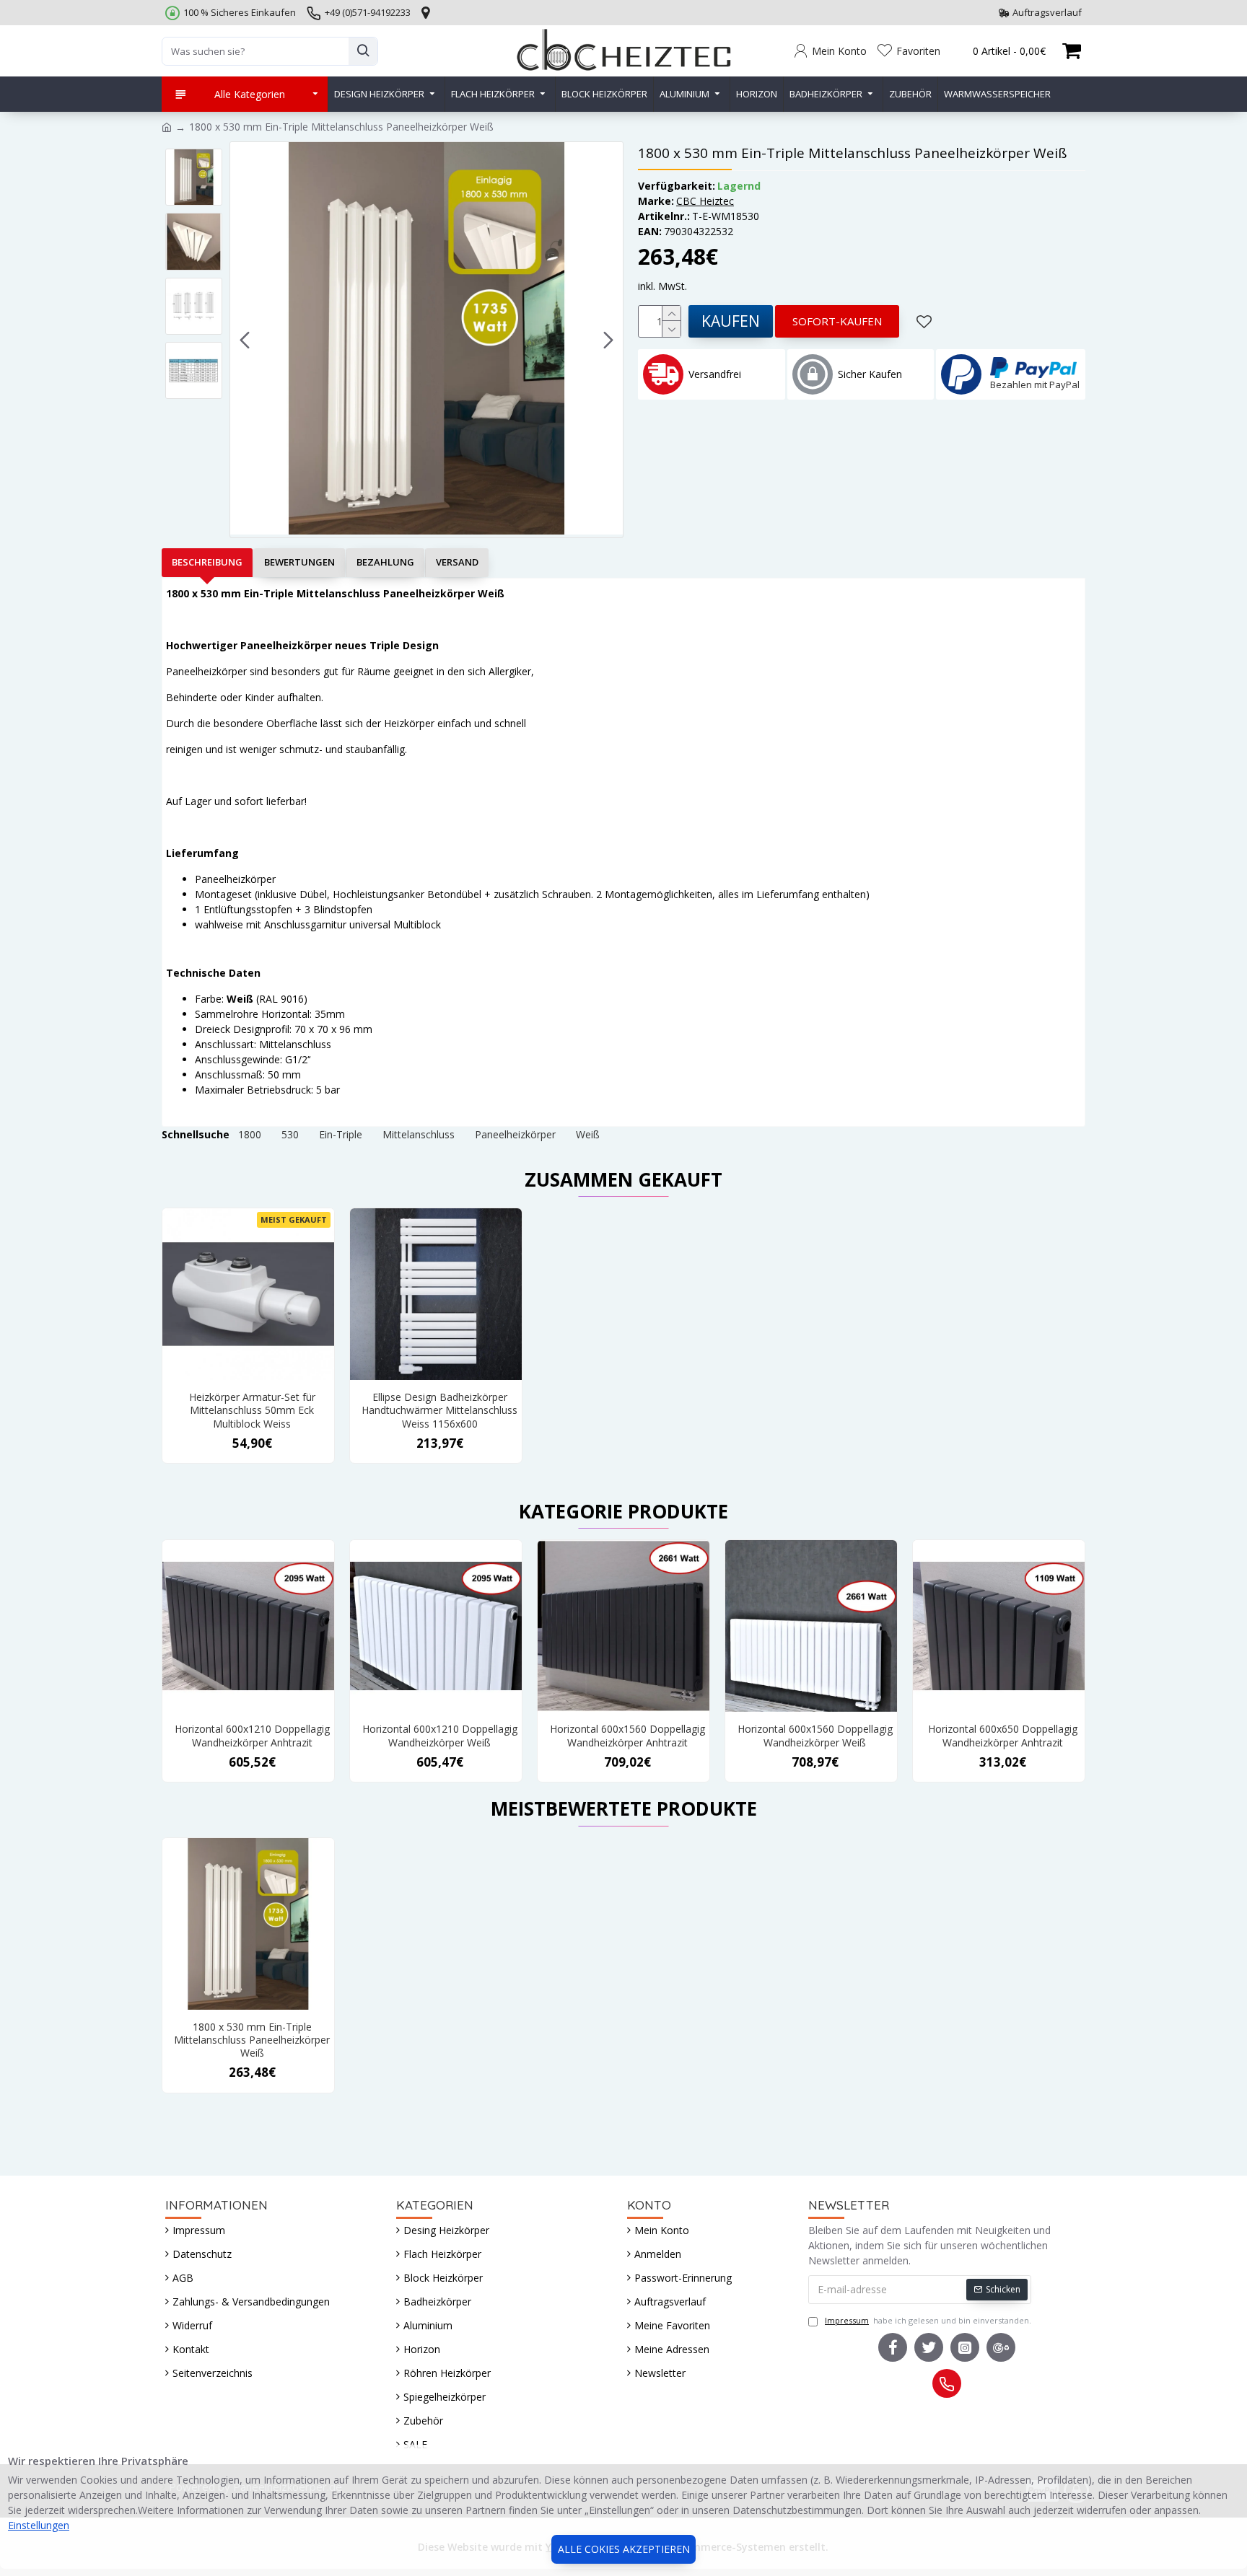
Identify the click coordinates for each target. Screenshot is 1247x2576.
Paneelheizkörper (515, 1134)
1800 (250, 1134)
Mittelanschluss (419, 1134)
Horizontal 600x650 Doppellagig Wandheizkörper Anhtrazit (1003, 1736)
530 (290, 1134)
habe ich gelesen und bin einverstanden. (928, 2320)
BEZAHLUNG (385, 562)
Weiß (588, 1134)
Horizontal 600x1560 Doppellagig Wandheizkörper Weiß (815, 1736)
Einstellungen (39, 2525)
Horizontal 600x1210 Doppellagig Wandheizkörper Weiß (440, 1736)
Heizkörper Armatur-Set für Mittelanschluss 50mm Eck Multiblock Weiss (252, 1410)
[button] (245, 340)
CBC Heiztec (705, 201)
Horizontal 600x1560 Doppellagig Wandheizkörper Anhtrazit (627, 1736)
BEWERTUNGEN (299, 562)
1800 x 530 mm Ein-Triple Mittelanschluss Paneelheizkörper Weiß (252, 2040)
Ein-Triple (341, 1134)
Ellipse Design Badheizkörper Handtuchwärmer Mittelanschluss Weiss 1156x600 (439, 1410)
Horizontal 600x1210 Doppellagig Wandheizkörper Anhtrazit (252, 1736)
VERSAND (457, 562)
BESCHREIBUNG (207, 562)
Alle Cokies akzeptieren (624, 2549)
